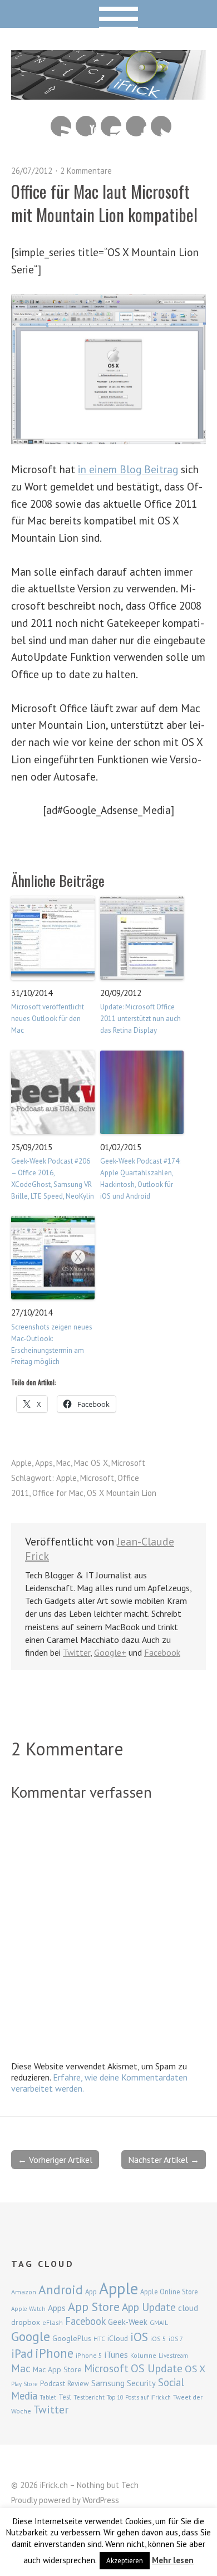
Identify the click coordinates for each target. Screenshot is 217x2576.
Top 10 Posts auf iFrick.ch (139, 2397)
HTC (99, 2339)
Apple (21, 1463)
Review (78, 2384)
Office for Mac (58, 1493)
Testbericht (89, 2397)
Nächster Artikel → (164, 2160)
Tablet (48, 2397)
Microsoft (128, 1463)
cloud (188, 2308)
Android (61, 2289)
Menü (109, 14)
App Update (149, 2307)
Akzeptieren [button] (125, 2561)
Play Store (24, 2384)
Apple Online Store (169, 2292)
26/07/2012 (32, 171)
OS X (195, 2369)
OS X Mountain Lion (122, 1493)
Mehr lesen (173, 2560)
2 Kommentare (86, 171)
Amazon (24, 2292)
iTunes (116, 2354)
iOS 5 (158, 2339)
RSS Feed (61, 126)
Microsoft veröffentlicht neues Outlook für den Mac (48, 1019)
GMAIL (159, 2322)
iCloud (118, 2338)
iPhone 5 (89, 2355)
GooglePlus (72, 2338)
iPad (22, 2353)
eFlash (53, 2322)
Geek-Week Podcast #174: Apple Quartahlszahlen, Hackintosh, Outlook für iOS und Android (140, 1178)
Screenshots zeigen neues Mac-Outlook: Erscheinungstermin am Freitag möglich (52, 1344)
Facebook (136, 126)
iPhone (54, 2353)
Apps (44, 1463)
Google (31, 2336)
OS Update (157, 2368)
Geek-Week (128, 2322)
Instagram (111, 126)
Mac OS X (91, 1463)
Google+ (110, 1652)
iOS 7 (176, 2339)
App (91, 2292)
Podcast (53, 2383)
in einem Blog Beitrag (128, 469)
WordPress (101, 2500)
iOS (139, 2337)
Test (65, 2397)
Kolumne (143, 2355)
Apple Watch (28, 2309)
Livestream (173, 2356)
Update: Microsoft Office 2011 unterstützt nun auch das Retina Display (140, 1019)
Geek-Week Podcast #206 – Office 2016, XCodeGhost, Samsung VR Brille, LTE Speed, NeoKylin (53, 1178)
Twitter (161, 126)
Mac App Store (57, 2369)
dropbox (26, 2322)
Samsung (108, 2383)
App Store (94, 2307)
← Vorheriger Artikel (55, 2160)
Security (141, 2383)
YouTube (86, 126)
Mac (63, 1463)
